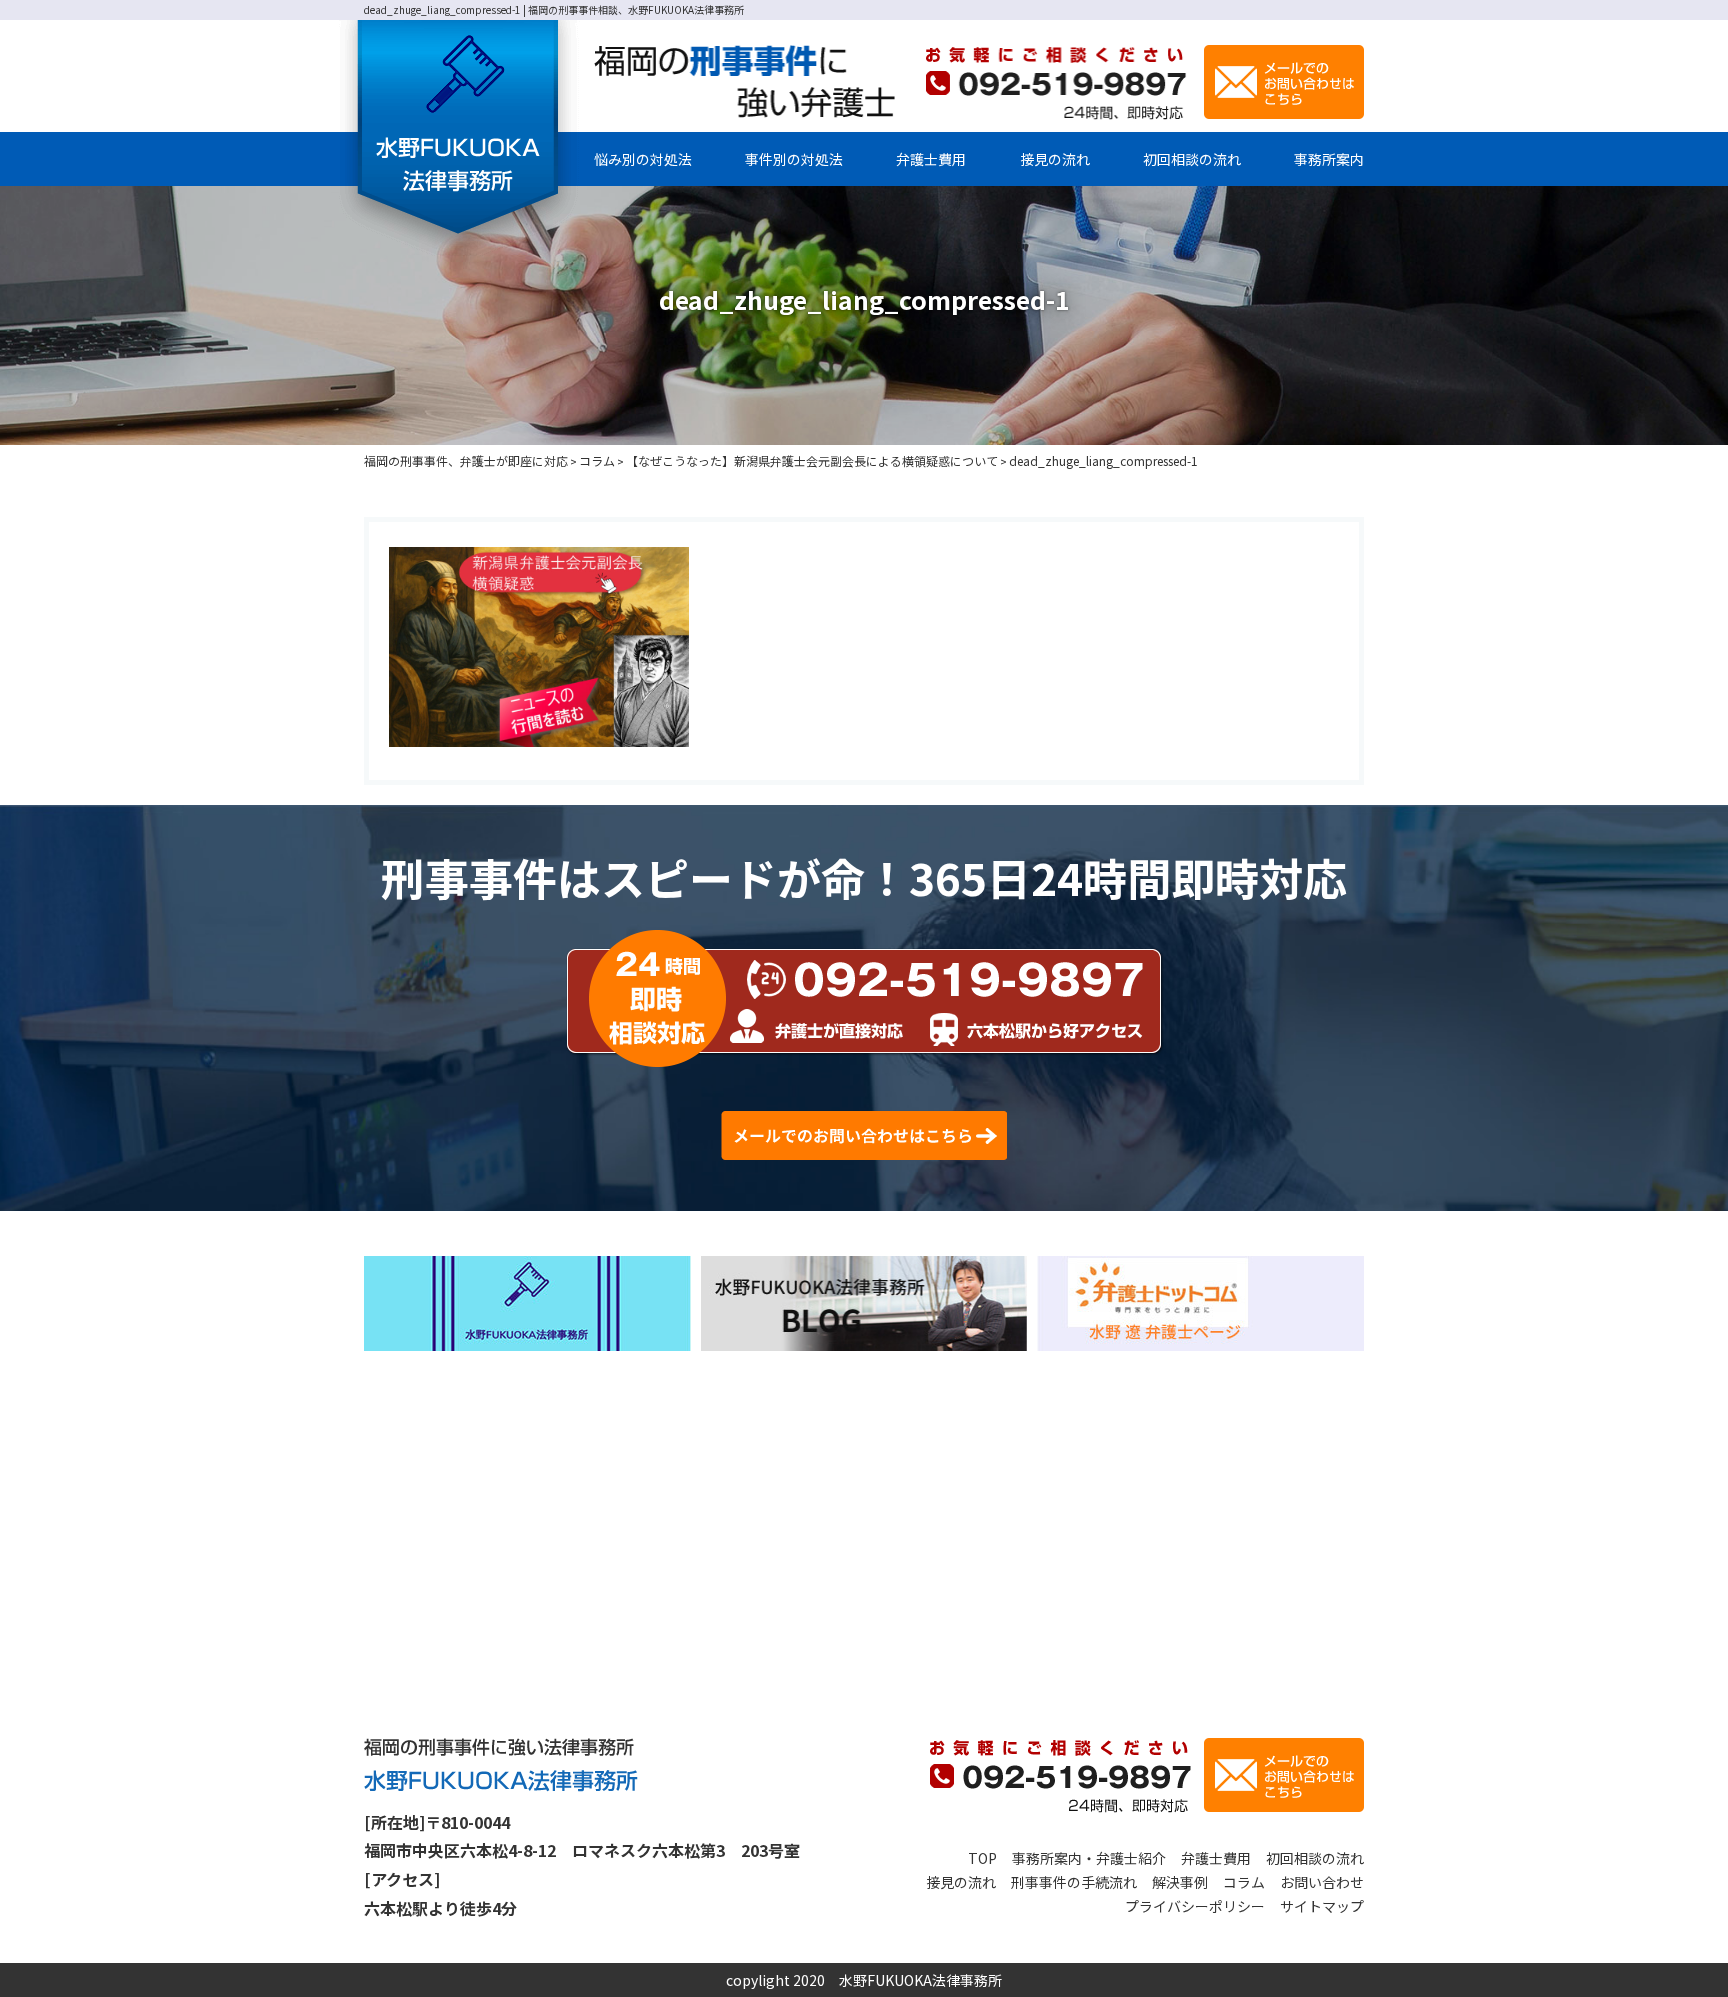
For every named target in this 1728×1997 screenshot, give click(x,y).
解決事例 (1180, 1882)
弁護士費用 (931, 159)
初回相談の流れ (1192, 159)
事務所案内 (1329, 159)
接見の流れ (1055, 159)
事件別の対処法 (794, 159)
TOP (982, 1858)
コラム (1244, 1882)
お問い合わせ (1322, 1882)
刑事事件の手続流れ (1074, 1882)
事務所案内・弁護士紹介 (1089, 1858)
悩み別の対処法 (643, 159)
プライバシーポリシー (1195, 1906)
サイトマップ (1322, 1906)
